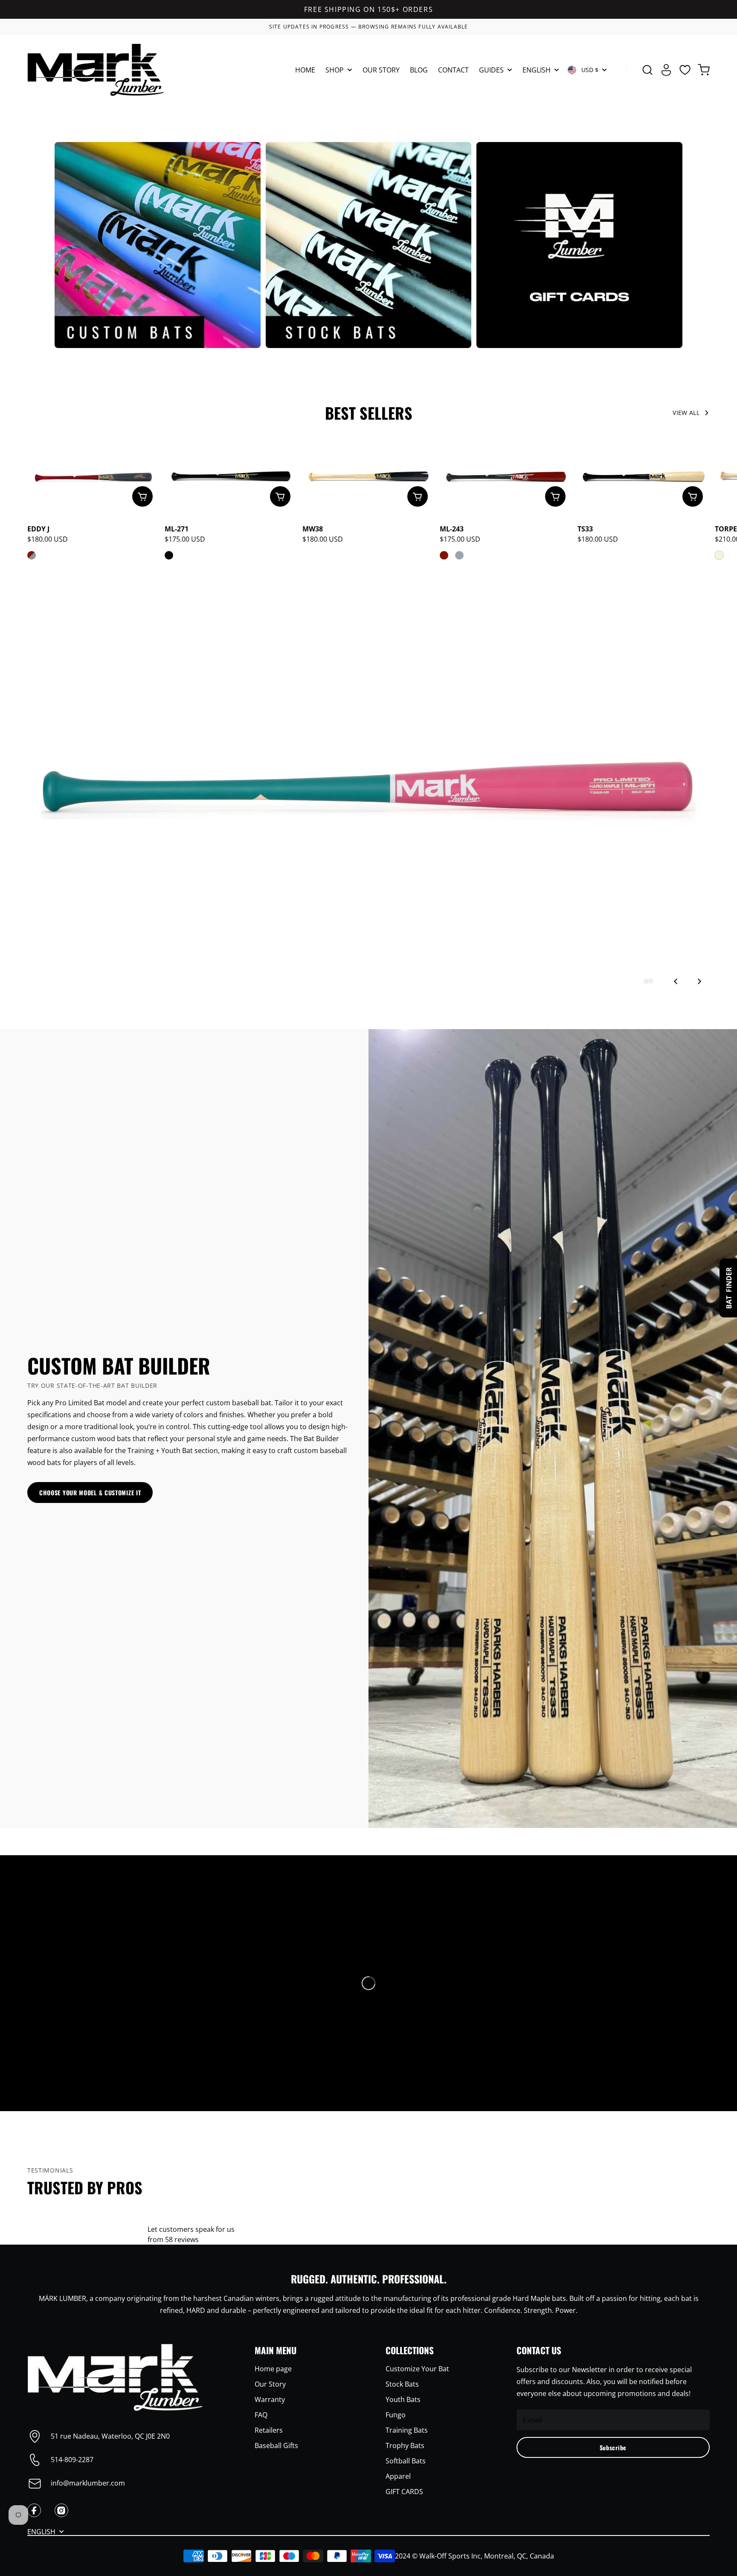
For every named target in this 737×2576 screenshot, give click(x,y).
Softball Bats (406, 2461)
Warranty (270, 2399)
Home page (273, 2369)
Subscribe (613, 2447)
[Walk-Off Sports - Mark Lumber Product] (96, 70)
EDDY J (38, 529)
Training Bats (407, 2430)
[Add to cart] (142, 496)
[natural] (719, 555)
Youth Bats (403, 2399)
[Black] (169, 555)
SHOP (335, 71)
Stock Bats (402, 2384)
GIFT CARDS (404, 2492)
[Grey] (459, 555)
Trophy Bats (405, 2445)
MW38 (313, 529)
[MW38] (368, 477)
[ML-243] (506, 477)
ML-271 (177, 529)
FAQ (261, 2415)
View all (686, 413)
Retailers (269, 2430)
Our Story (270, 2384)
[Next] (699, 981)
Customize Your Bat (417, 2369)
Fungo (396, 2415)
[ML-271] (231, 477)
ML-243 (452, 529)
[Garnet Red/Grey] (32, 555)
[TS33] (644, 477)
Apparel (398, 2476)
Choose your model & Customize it (90, 1493)
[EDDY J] (93, 477)
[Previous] (676, 981)
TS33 (585, 529)
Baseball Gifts (276, 2445)
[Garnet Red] (444, 555)
